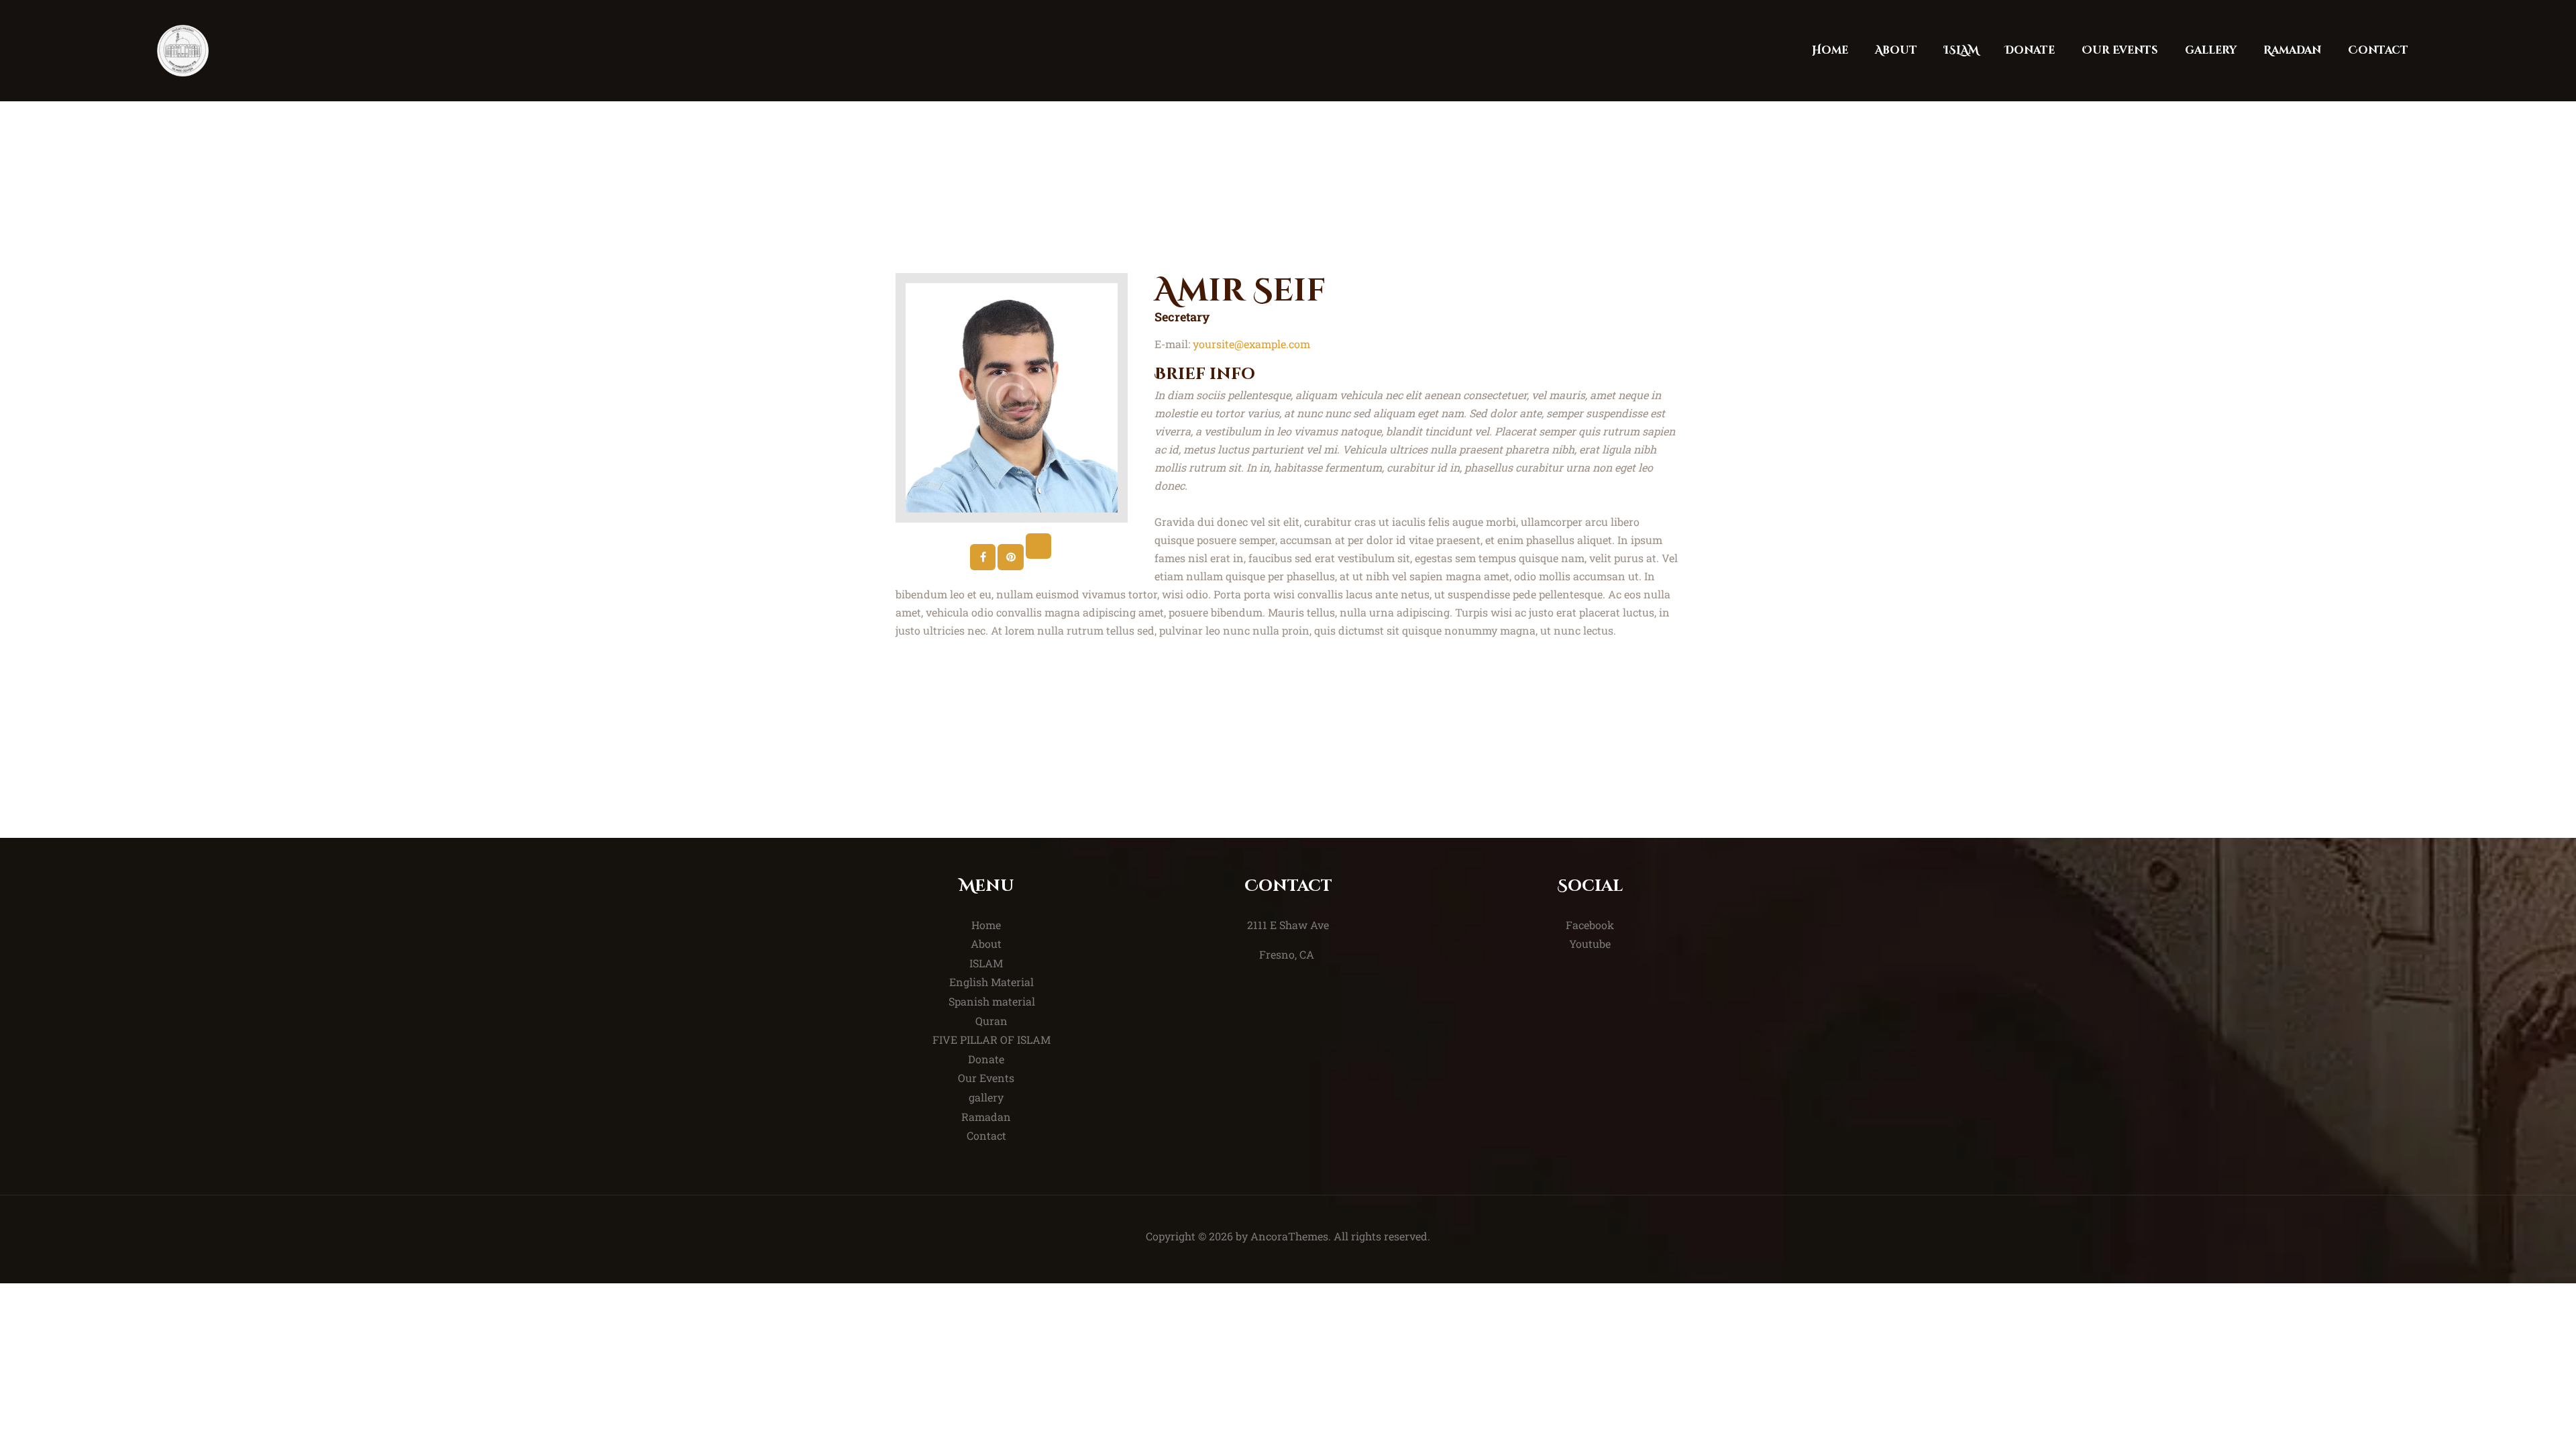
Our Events (986, 1078)
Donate (986, 1059)
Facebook (1590, 925)
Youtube (1590, 944)
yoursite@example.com (1251, 344)
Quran (991, 1021)
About (986, 944)
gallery (986, 1097)
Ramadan (986, 1117)
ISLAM (986, 963)
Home (986, 925)
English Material (991, 982)
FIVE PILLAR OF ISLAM (991, 1039)
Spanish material (992, 1001)
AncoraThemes (1289, 1236)
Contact (986, 1135)
